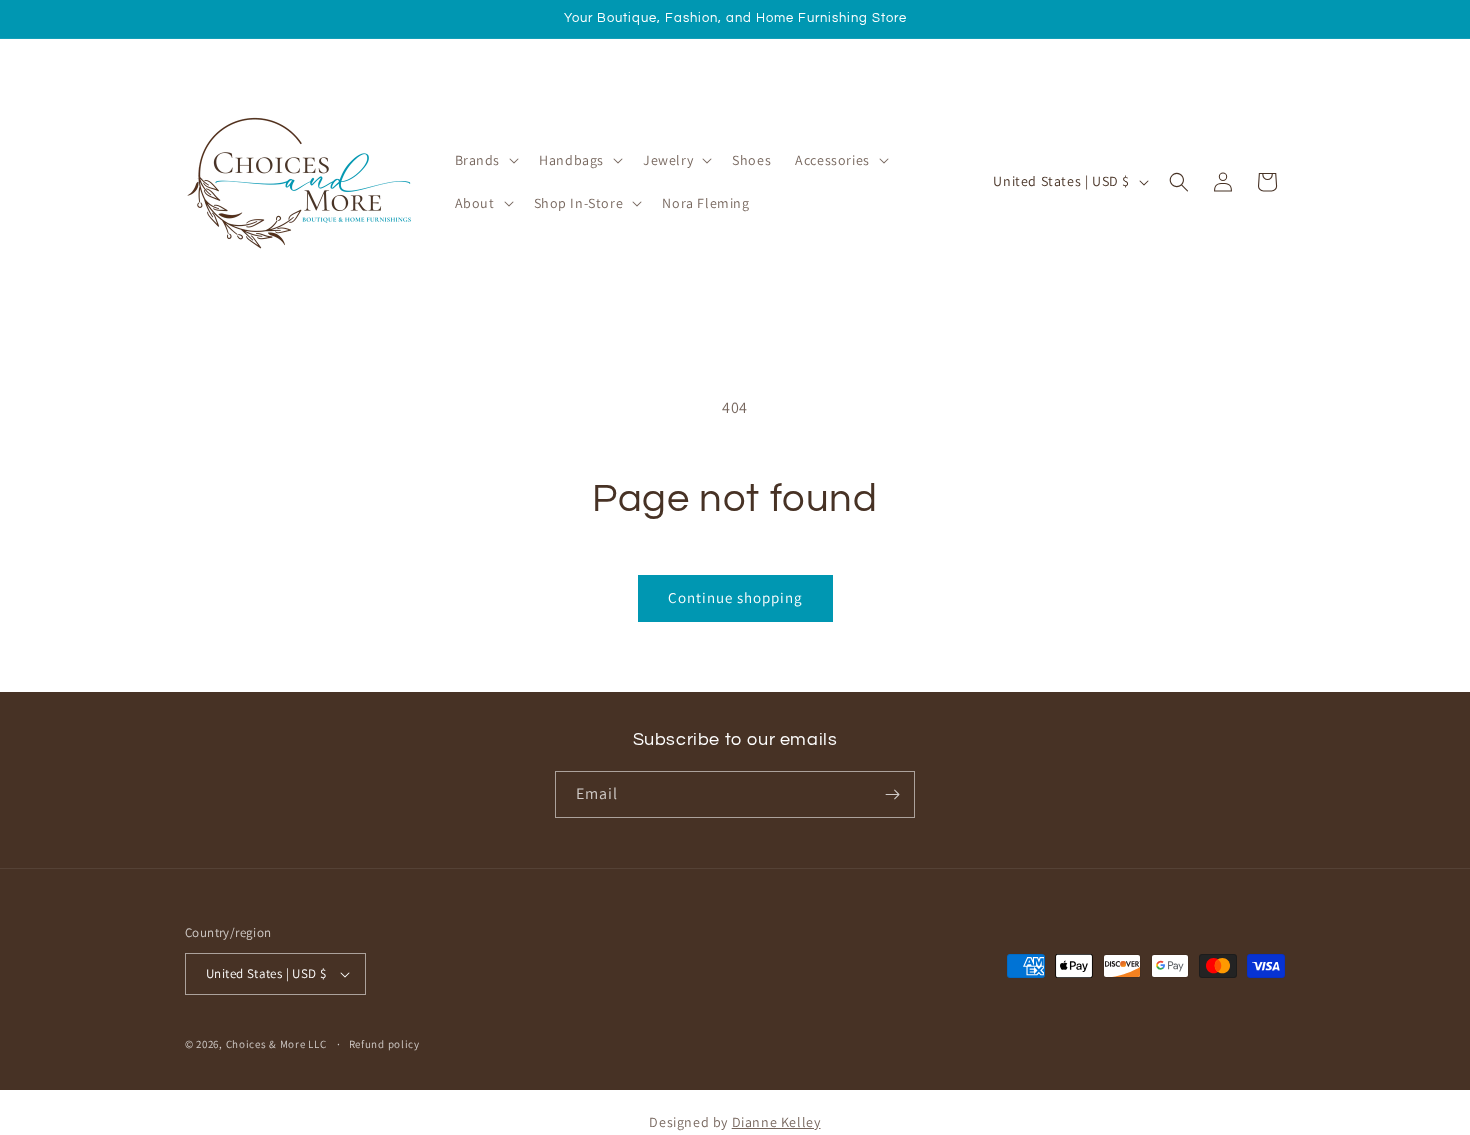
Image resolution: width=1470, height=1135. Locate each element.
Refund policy (384, 1044)
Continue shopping (735, 597)
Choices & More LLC (276, 1044)
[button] (485, 160)
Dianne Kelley (776, 1122)
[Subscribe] (892, 794)
